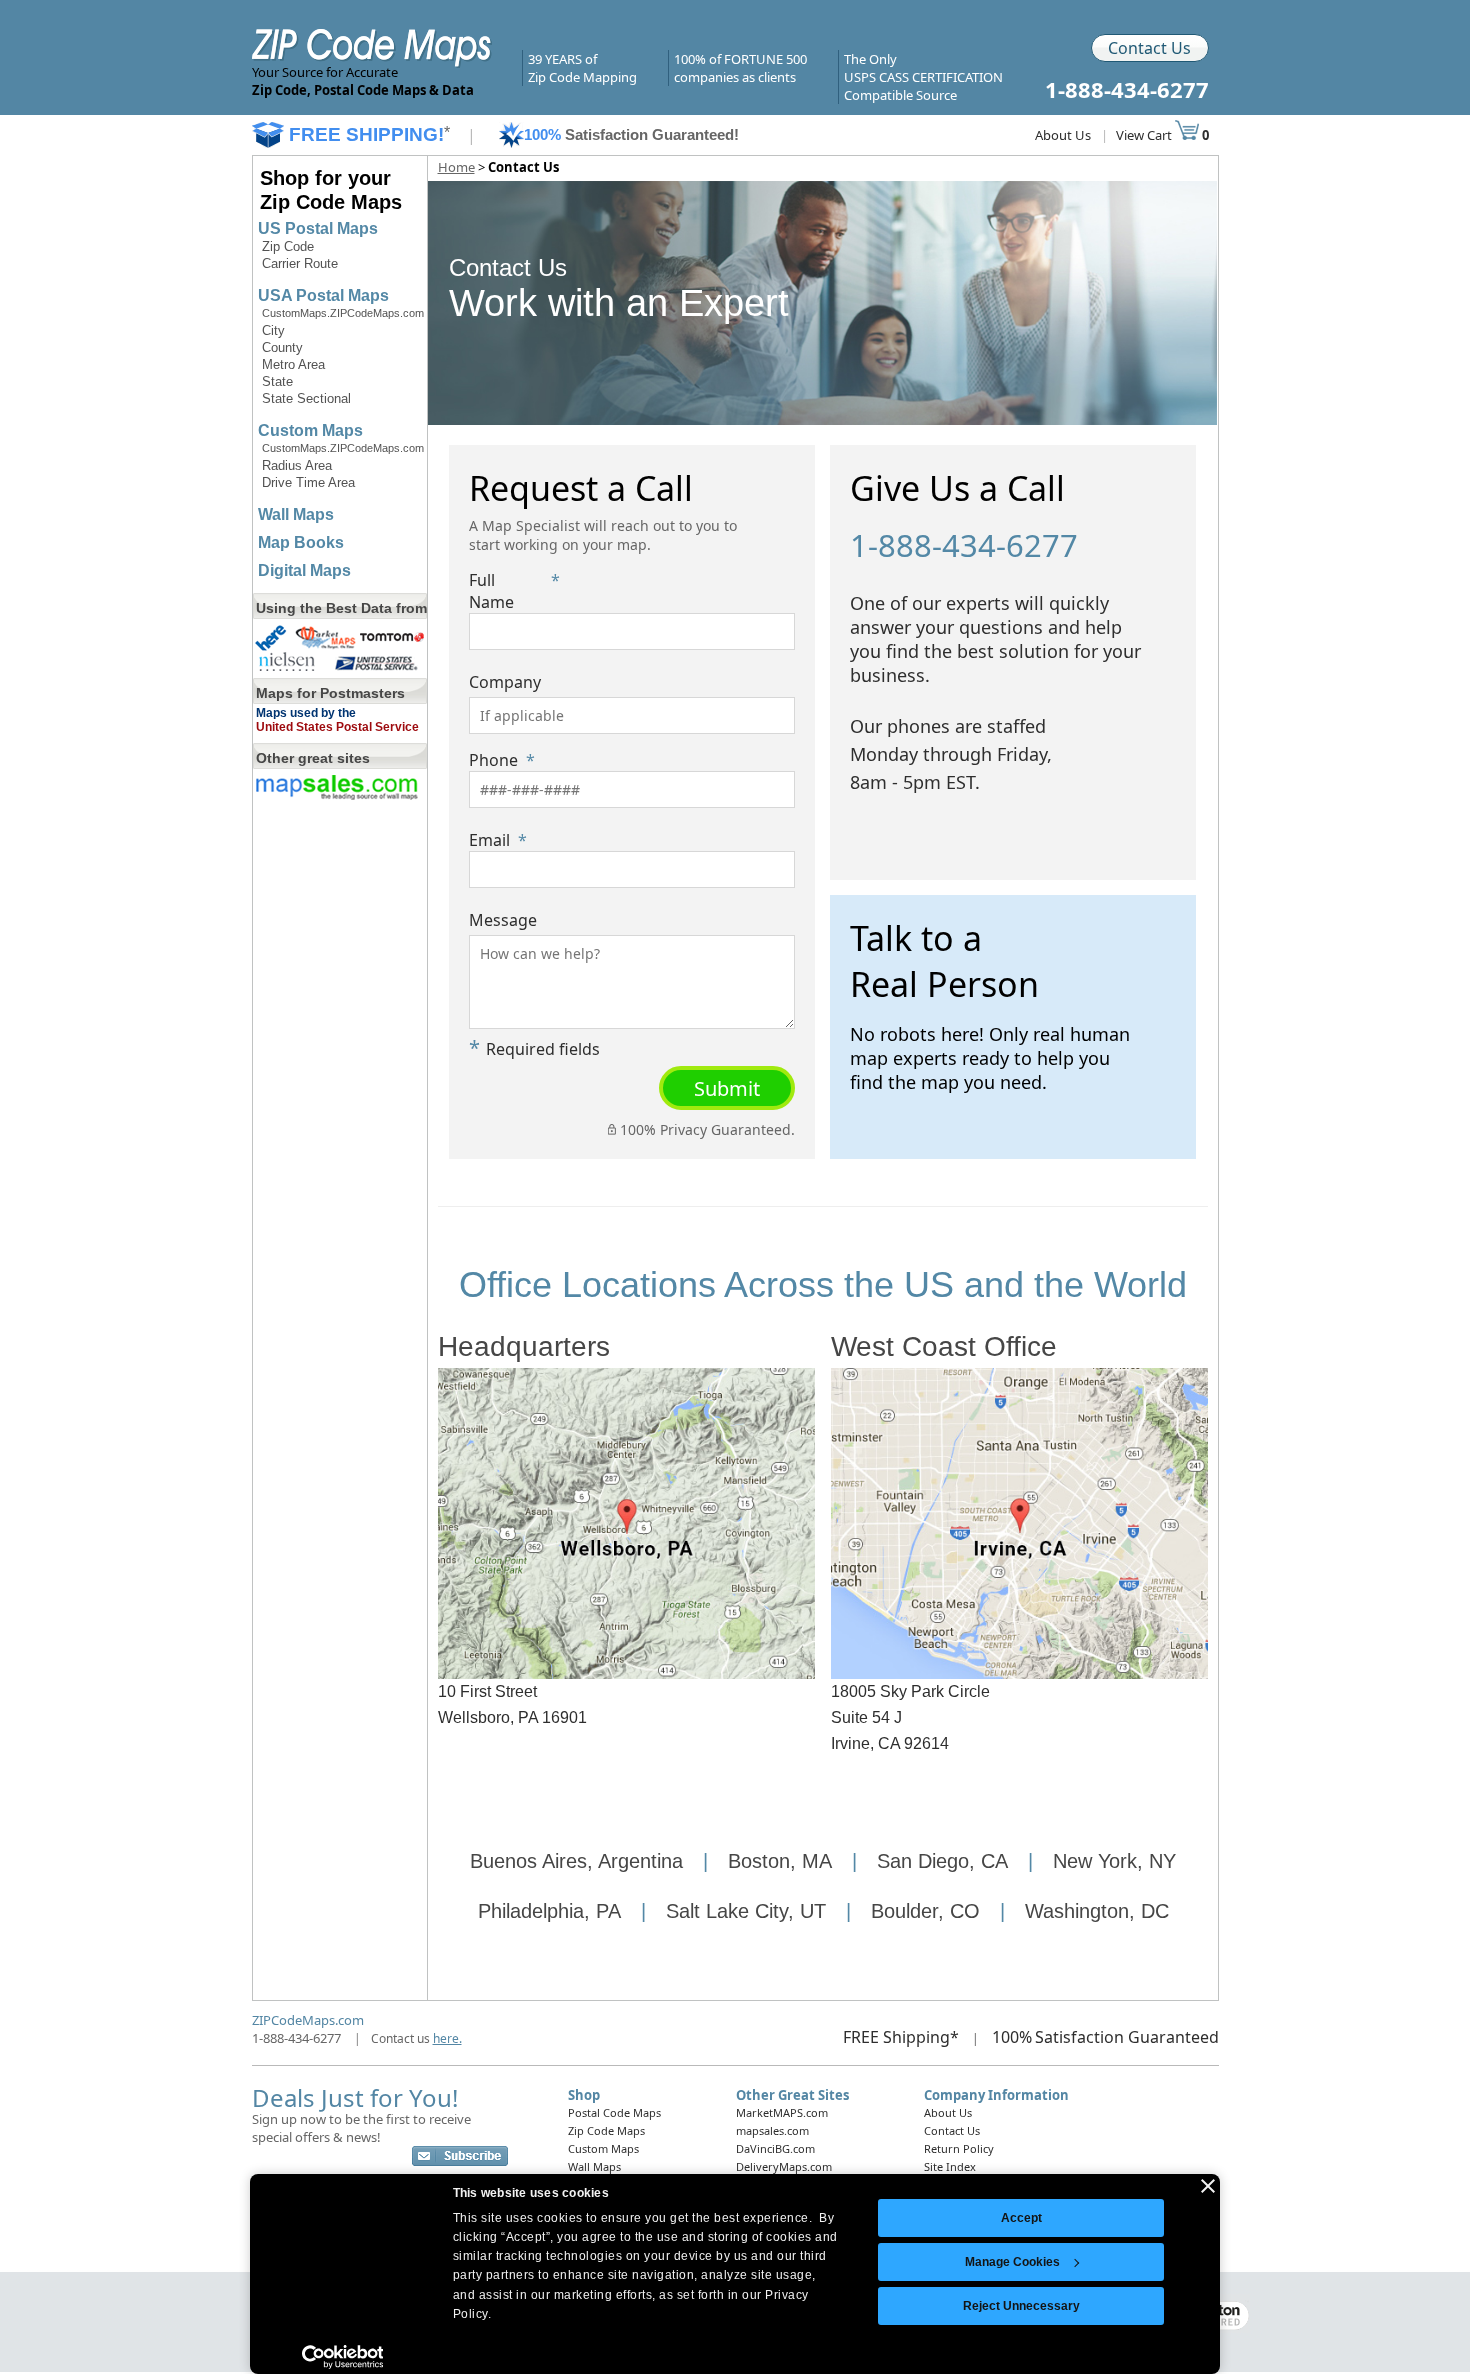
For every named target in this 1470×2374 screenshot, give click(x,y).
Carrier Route (300, 263)
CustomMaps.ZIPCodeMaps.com (343, 313)
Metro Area (293, 364)
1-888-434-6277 (296, 2038)
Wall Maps (296, 514)
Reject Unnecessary (1021, 2306)
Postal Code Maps (614, 2112)
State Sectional (306, 398)
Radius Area (297, 465)
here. (447, 2038)
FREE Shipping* (901, 2037)
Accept (1021, 2218)
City (273, 330)
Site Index (950, 2166)
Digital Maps (304, 570)
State (277, 381)
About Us (1063, 135)
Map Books (301, 542)
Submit (727, 1088)
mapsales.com (772, 2130)
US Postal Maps (318, 228)
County (282, 347)
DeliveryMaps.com (784, 2166)
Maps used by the (306, 713)
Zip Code (288, 246)
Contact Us (1149, 48)
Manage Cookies (1012, 2262)
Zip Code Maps (606, 2130)
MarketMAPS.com (782, 2112)
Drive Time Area (308, 482)
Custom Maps (310, 430)
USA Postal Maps (323, 295)
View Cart (1145, 135)
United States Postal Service (337, 727)
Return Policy (959, 2148)
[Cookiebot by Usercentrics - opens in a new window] (342, 2357)
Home (456, 167)
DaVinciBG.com (775, 2148)
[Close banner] (1208, 2186)
